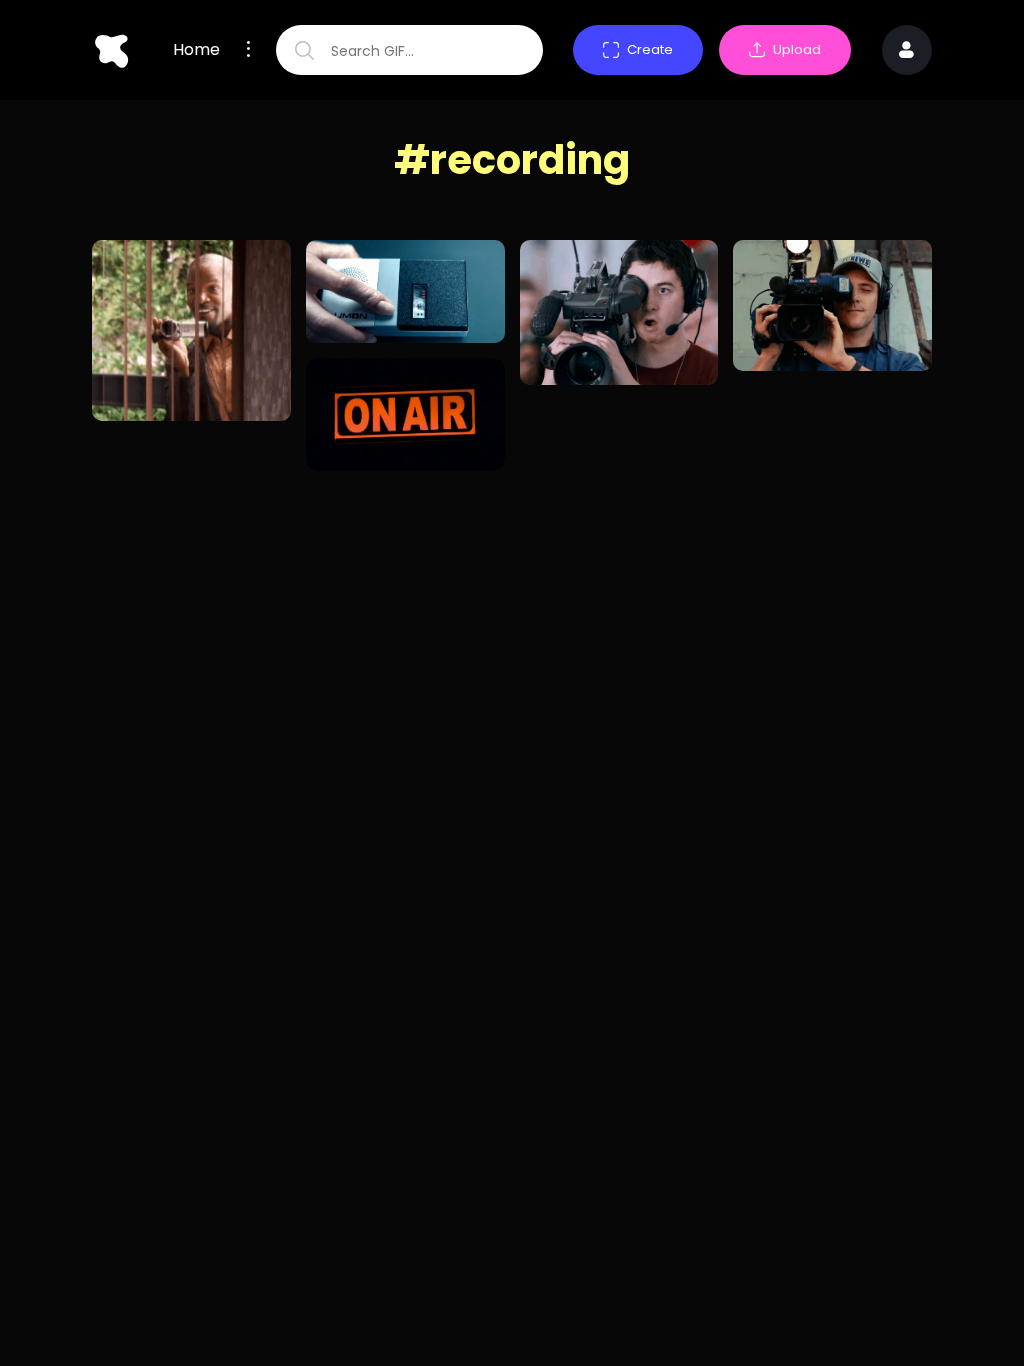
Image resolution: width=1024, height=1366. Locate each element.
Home (196, 50)
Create (650, 49)
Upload (797, 49)
